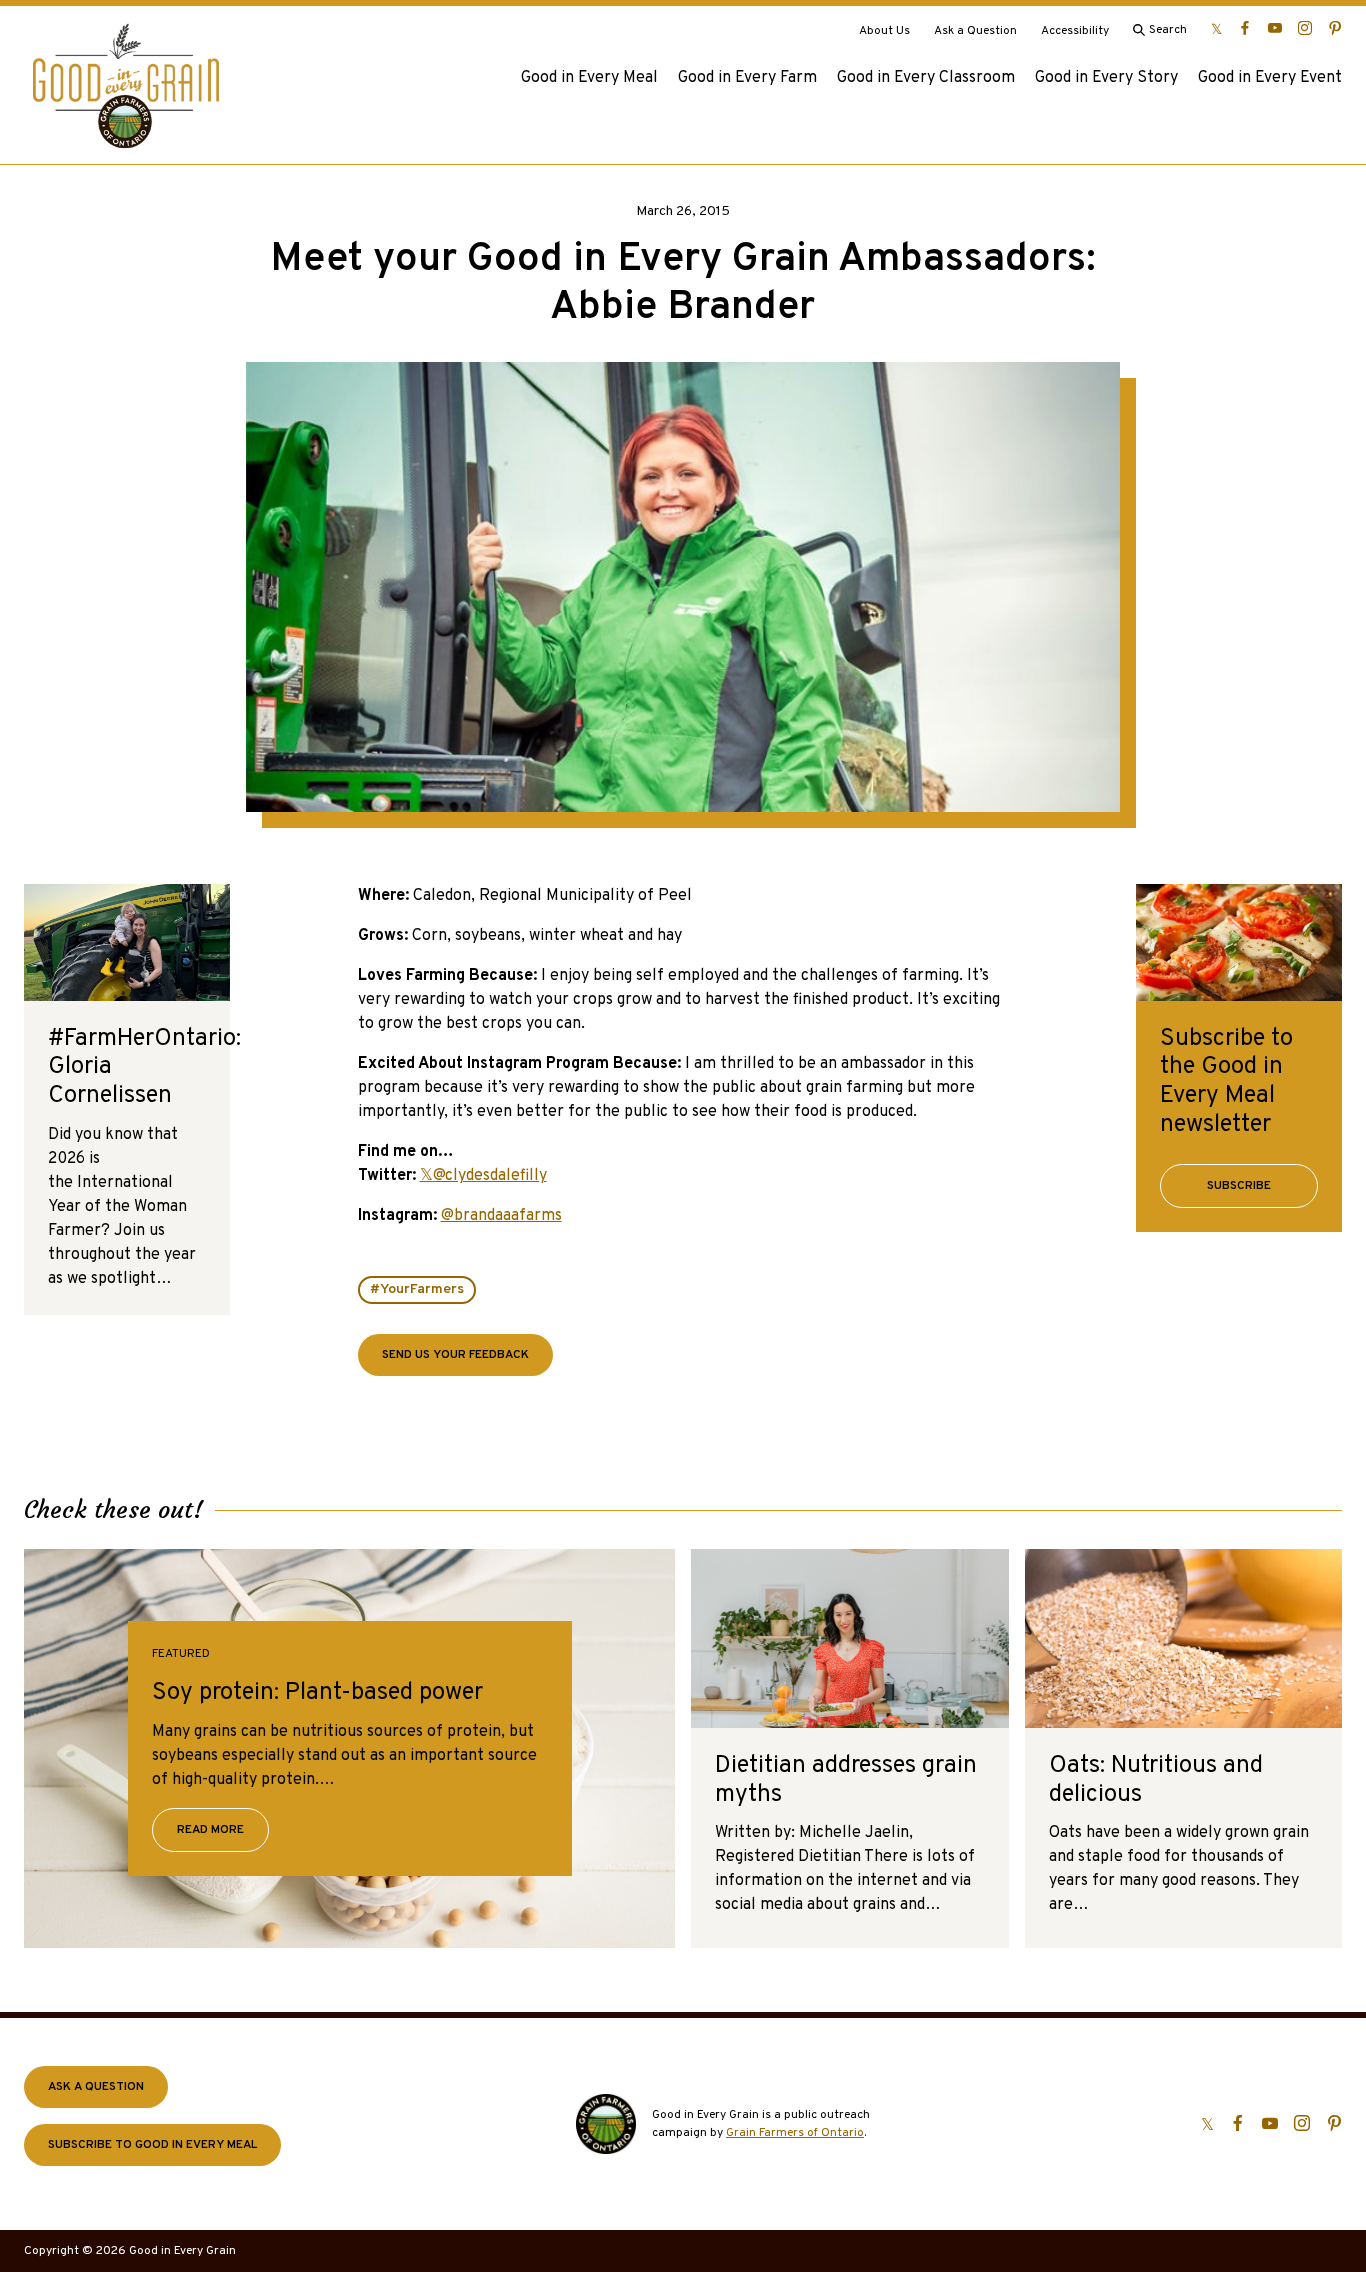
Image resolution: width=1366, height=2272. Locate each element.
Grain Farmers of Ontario (795, 2133)
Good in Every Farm (747, 78)
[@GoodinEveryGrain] (1305, 28)
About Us (884, 31)
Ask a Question (975, 31)
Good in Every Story (1106, 78)
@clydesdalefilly (490, 1176)
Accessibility (1075, 31)
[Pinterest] (1335, 28)
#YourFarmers (417, 1289)
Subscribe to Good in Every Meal (152, 2145)
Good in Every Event (1270, 78)
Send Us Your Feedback (455, 1355)
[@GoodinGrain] (1216, 28)
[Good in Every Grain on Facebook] (1245, 28)
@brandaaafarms (501, 1216)
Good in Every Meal (589, 78)
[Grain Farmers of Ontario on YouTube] (1275, 28)
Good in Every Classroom (926, 78)
